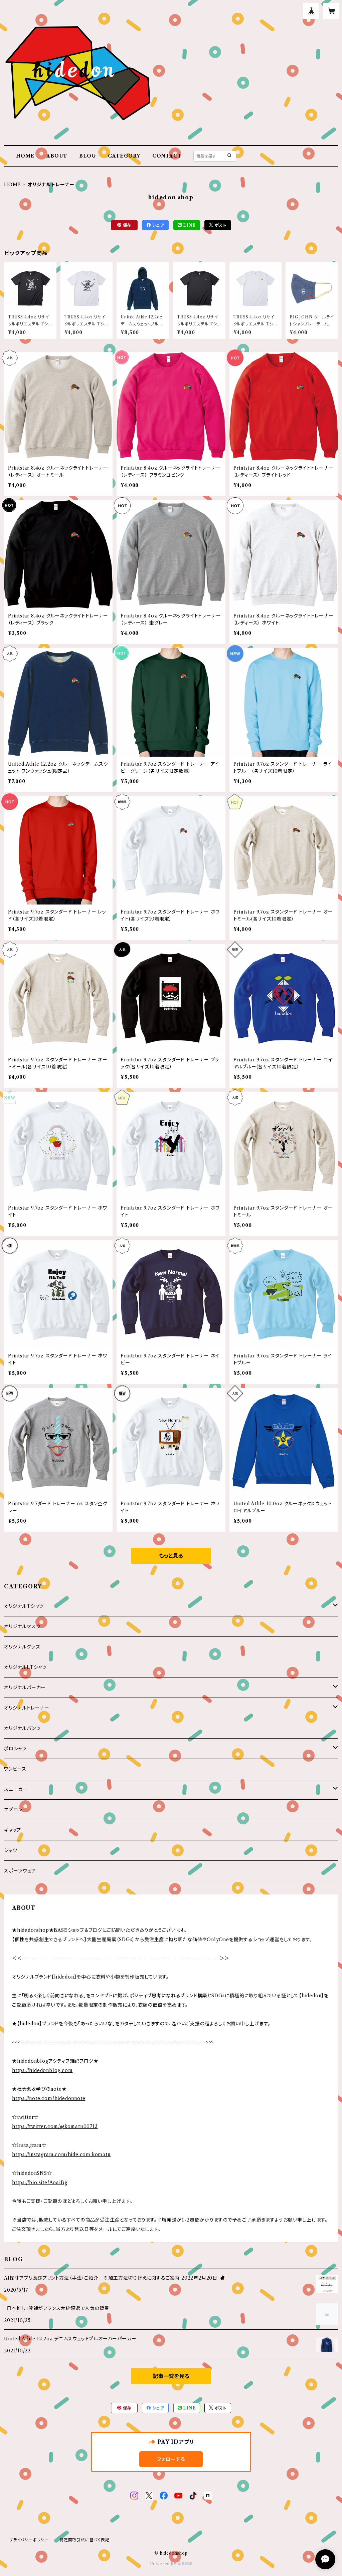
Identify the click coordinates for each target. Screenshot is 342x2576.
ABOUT (57, 156)
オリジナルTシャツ (24, 1606)
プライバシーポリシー (29, 2540)
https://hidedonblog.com (42, 2070)
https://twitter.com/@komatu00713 (55, 2126)
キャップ (13, 1830)
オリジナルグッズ (22, 1647)
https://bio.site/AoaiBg (40, 2182)
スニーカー (16, 1789)
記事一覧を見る (171, 2376)
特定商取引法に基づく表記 (84, 2540)
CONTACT (167, 156)
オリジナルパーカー (25, 1688)
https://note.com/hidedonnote (49, 2098)
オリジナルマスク (22, 1626)
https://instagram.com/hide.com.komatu (61, 2154)
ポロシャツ (15, 1749)
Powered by (164, 2564)
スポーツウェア (20, 1871)
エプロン (13, 1810)
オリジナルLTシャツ (25, 1667)
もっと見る (171, 1556)
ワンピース (15, 1769)
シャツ (11, 1850)
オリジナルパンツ (22, 1728)
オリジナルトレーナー (27, 1708)
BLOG (88, 156)
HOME (25, 156)
